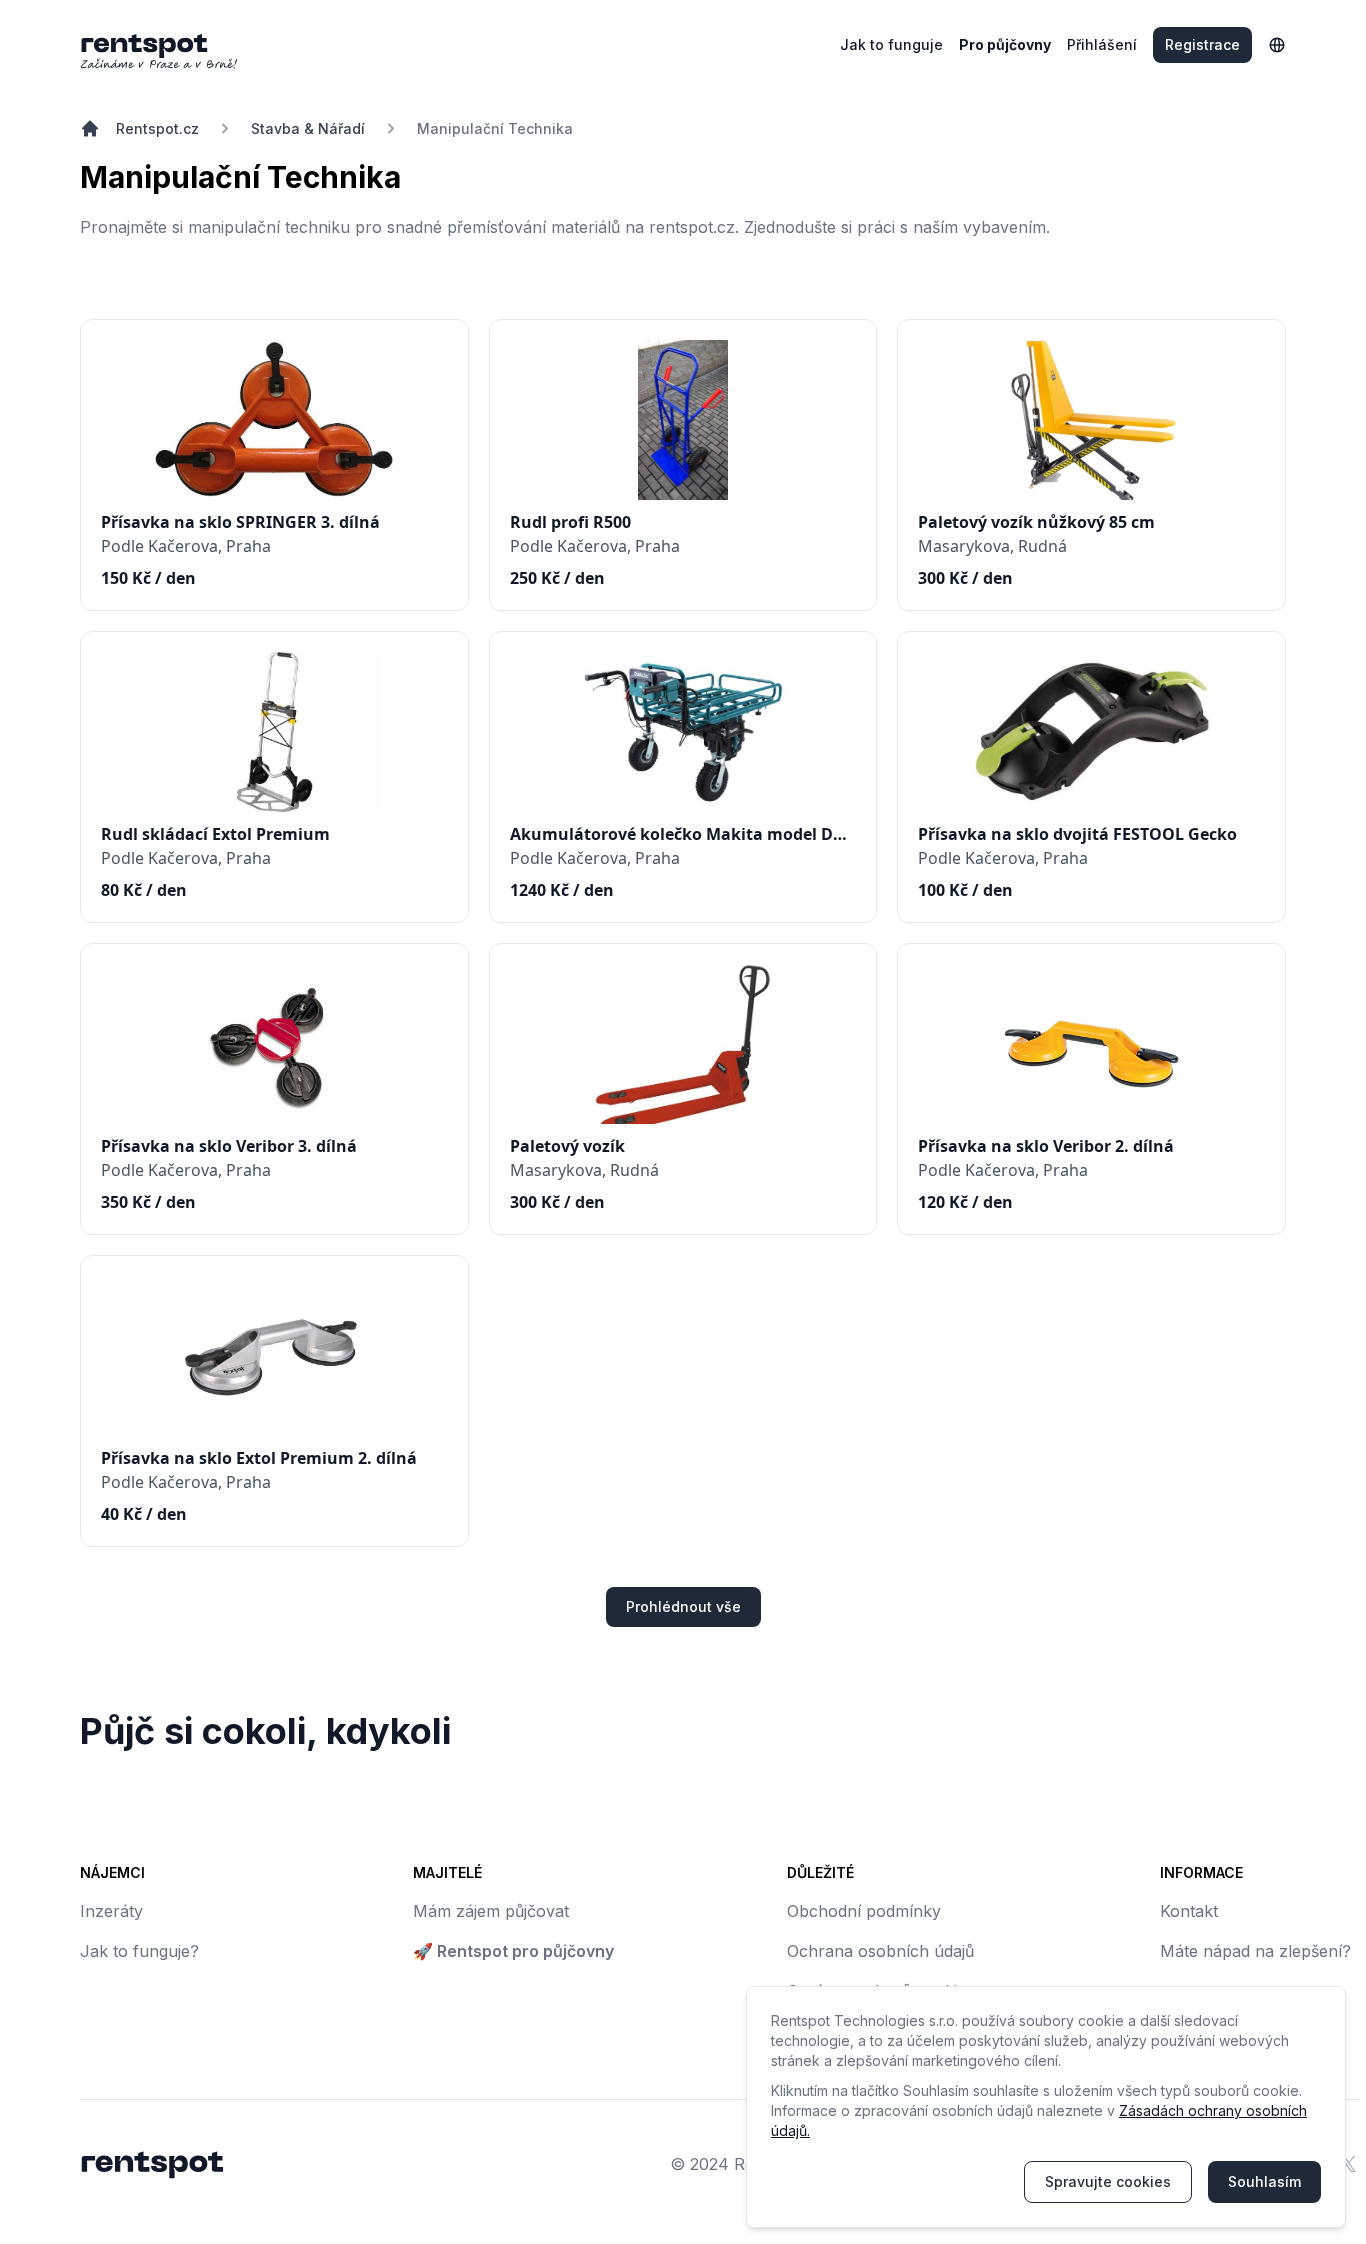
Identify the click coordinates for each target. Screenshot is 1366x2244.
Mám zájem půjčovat (491, 1911)
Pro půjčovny (1005, 44)
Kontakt (1189, 1911)
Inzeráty (111, 1911)
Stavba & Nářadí (308, 128)
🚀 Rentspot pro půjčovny (513, 1951)
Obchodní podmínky (864, 1911)
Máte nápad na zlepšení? (1255, 1951)
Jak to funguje (891, 44)
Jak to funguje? (139, 1951)
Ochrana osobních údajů (880, 1951)
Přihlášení (1102, 44)
